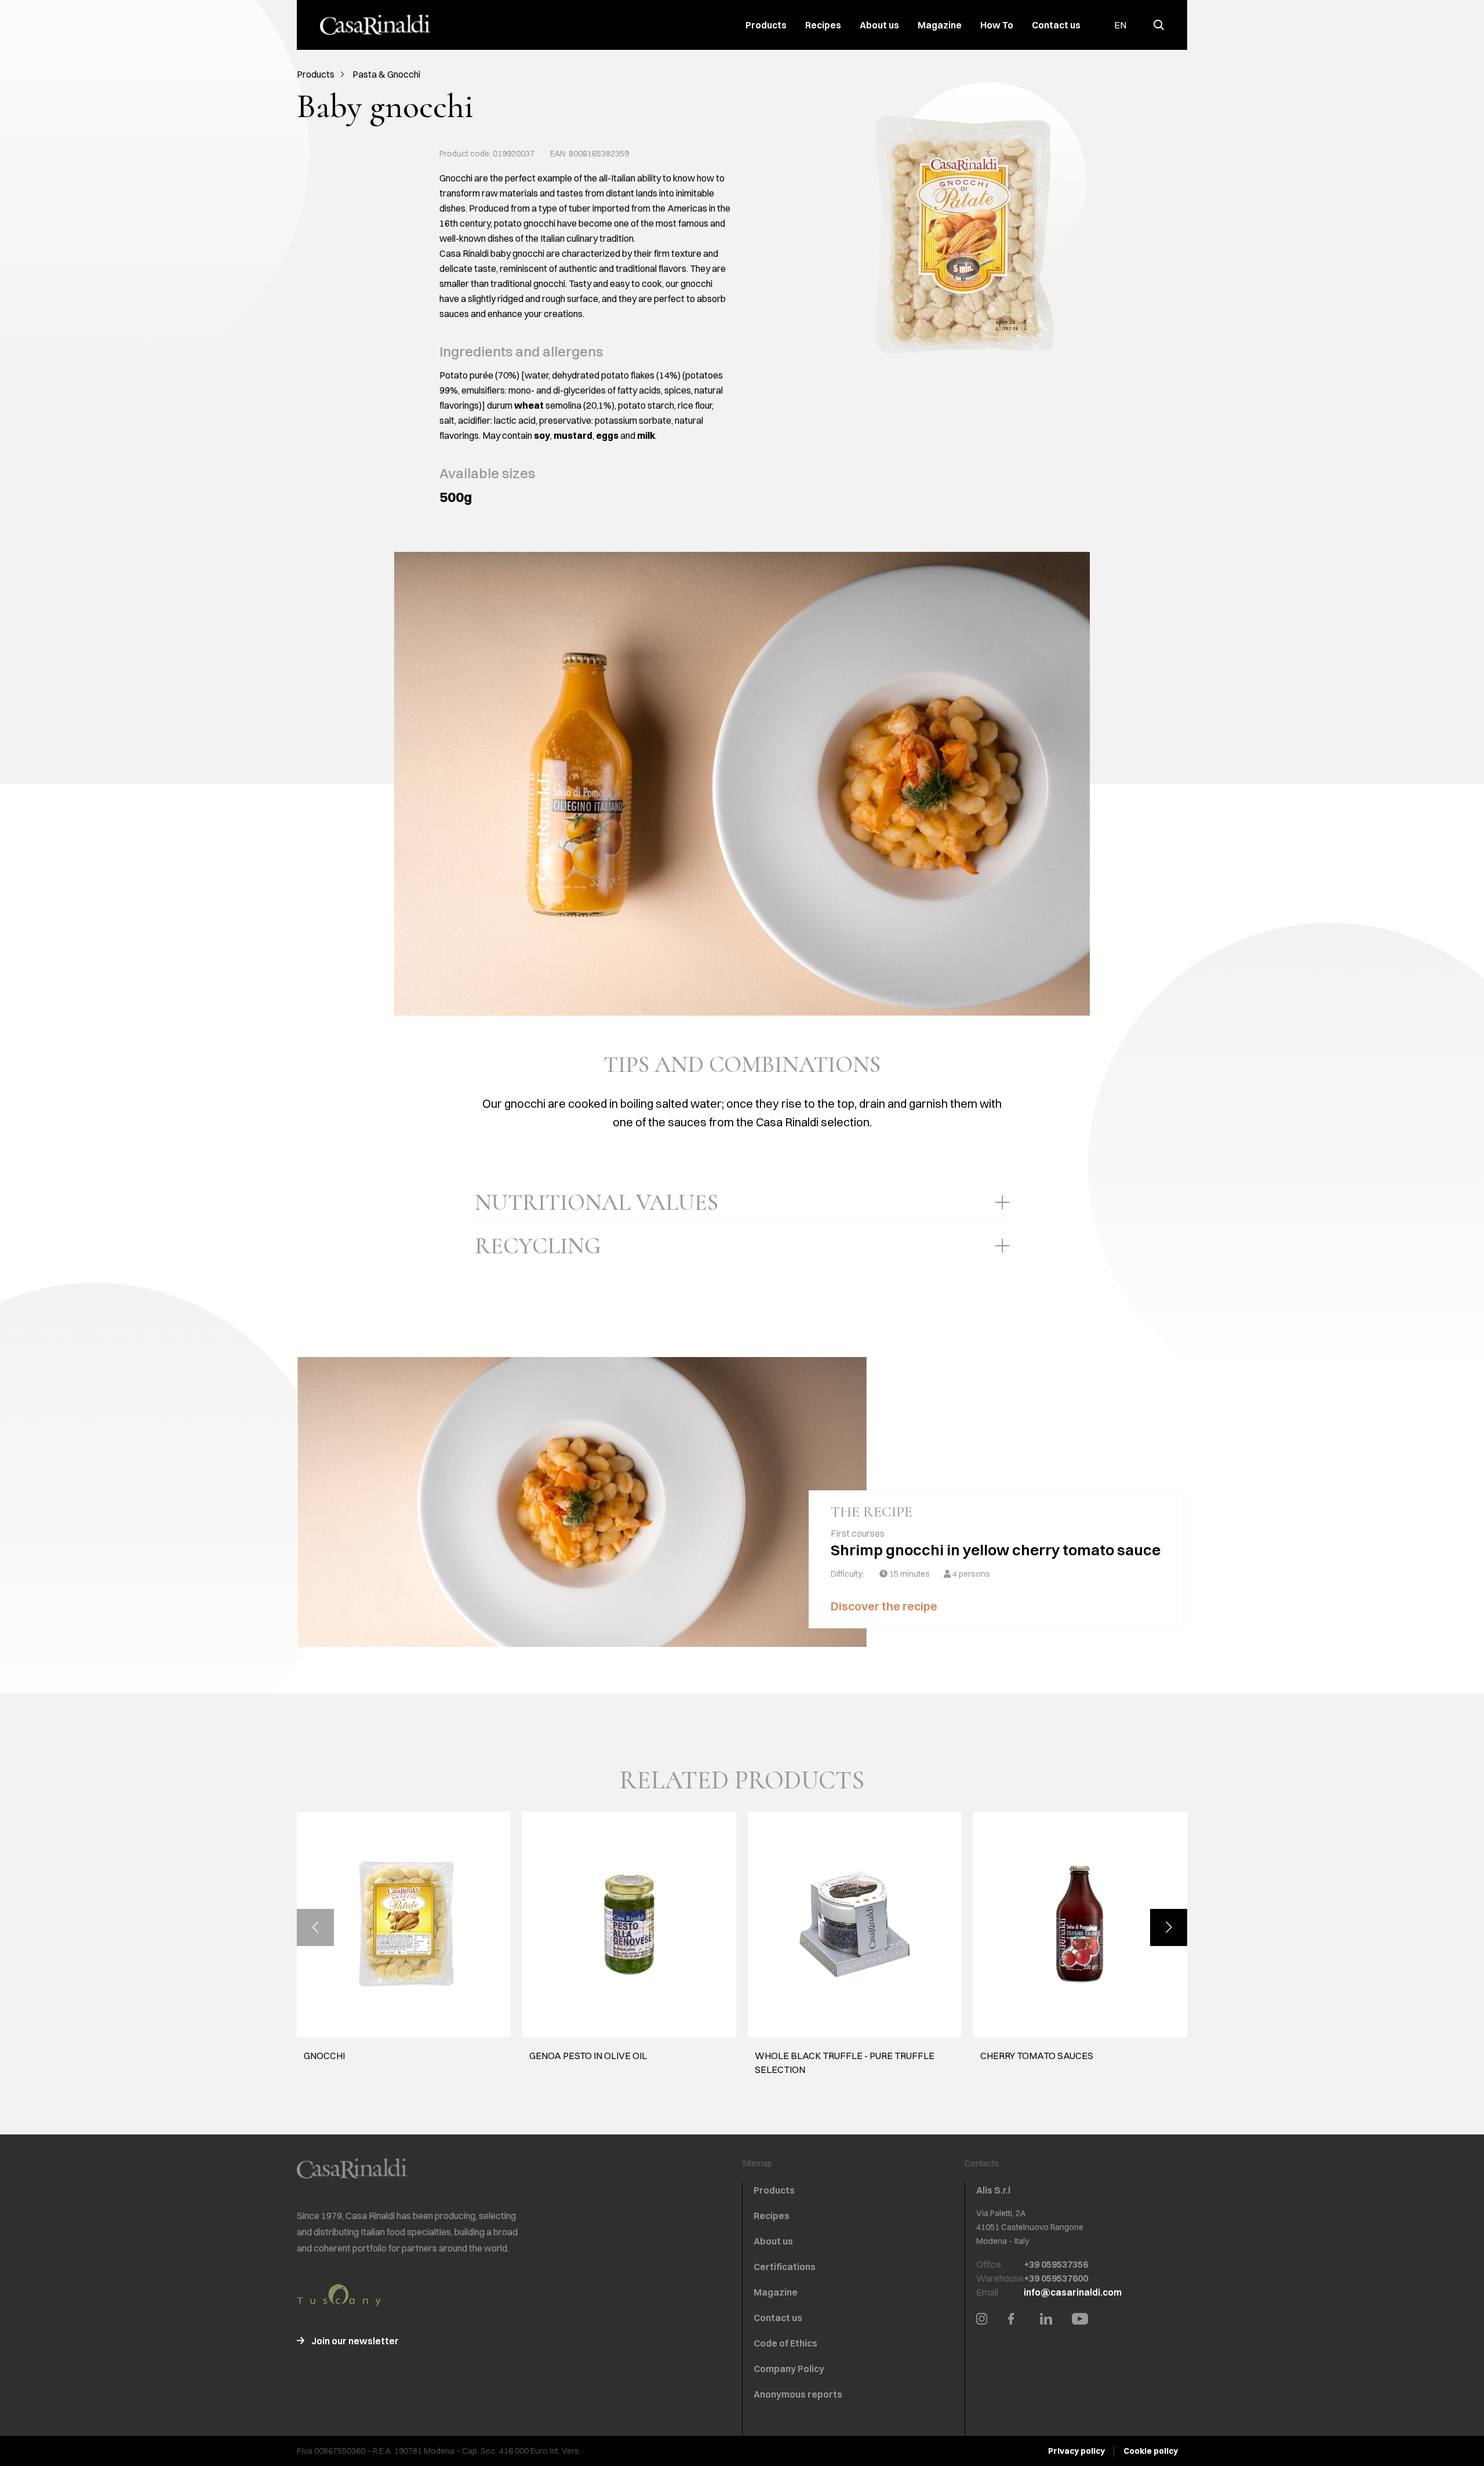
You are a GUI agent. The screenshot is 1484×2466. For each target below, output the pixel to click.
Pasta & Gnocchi (386, 74)
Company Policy (789, 2369)
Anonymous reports (798, 2394)
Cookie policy (1151, 2451)
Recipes (823, 25)
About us (879, 25)
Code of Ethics (785, 2343)
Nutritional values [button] (596, 1202)
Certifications (785, 2267)
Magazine (940, 25)
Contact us (1056, 25)
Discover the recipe (885, 1606)
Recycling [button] (538, 1246)
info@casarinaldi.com (1073, 2292)
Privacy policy (1076, 2451)
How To (997, 25)
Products (766, 25)
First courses (858, 1533)
